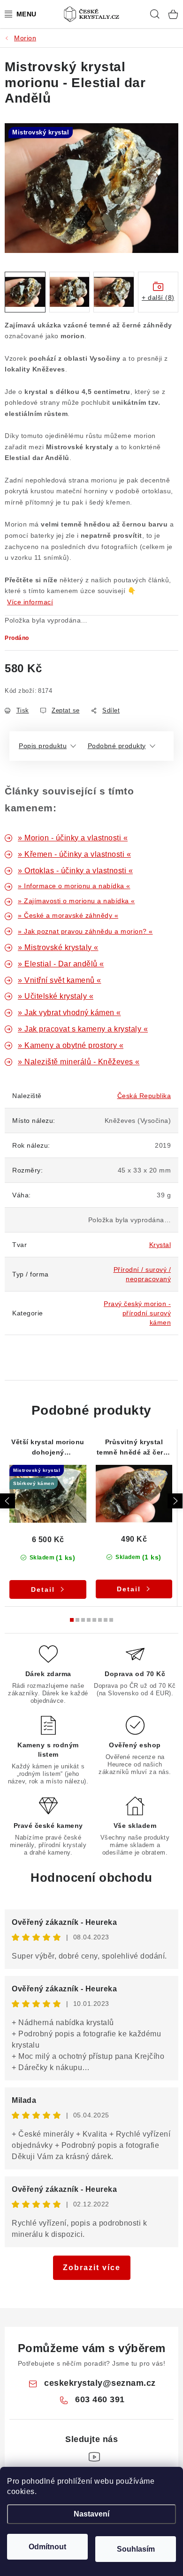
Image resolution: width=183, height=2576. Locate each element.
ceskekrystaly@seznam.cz (100, 2383)
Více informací (30, 602)
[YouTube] (94, 2457)
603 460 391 (100, 2399)
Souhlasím (136, 2549)
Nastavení (91, 2514)
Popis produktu (43, 746)
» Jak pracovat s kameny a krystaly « (83, 1029)
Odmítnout (47, 2547)
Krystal (160, 1245)
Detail (43, 1589)
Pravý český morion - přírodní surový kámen (137, 1313)
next (175, 1501)
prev (8, 1501)
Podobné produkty (117, 746)
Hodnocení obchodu (91, 1878)
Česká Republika (144, 1096)
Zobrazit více (92, 2268)
